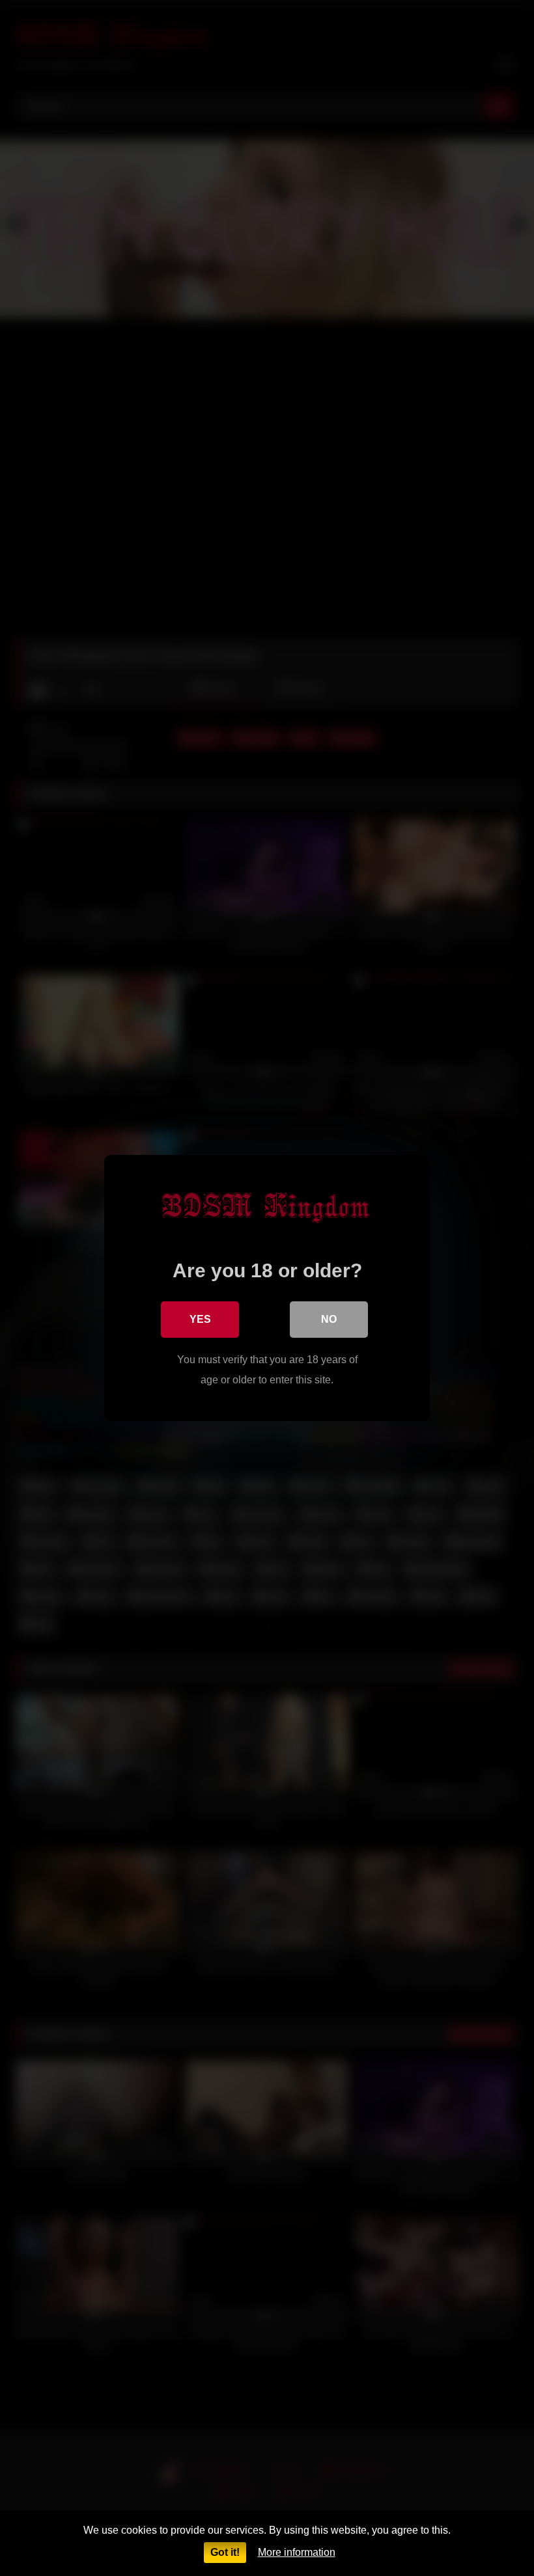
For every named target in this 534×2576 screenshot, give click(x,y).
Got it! (225, 2552)
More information (297, 2552)
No (329, 1319)
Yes (200, 1319)
